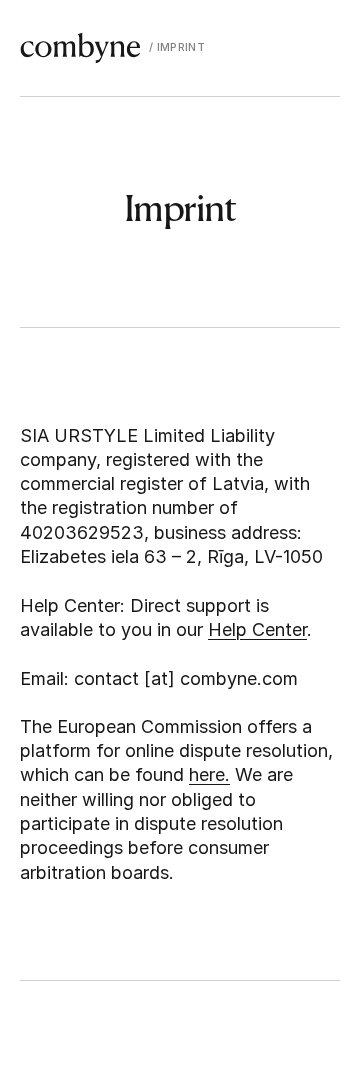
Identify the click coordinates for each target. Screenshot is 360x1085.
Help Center (257, 629)
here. (209, 774)
